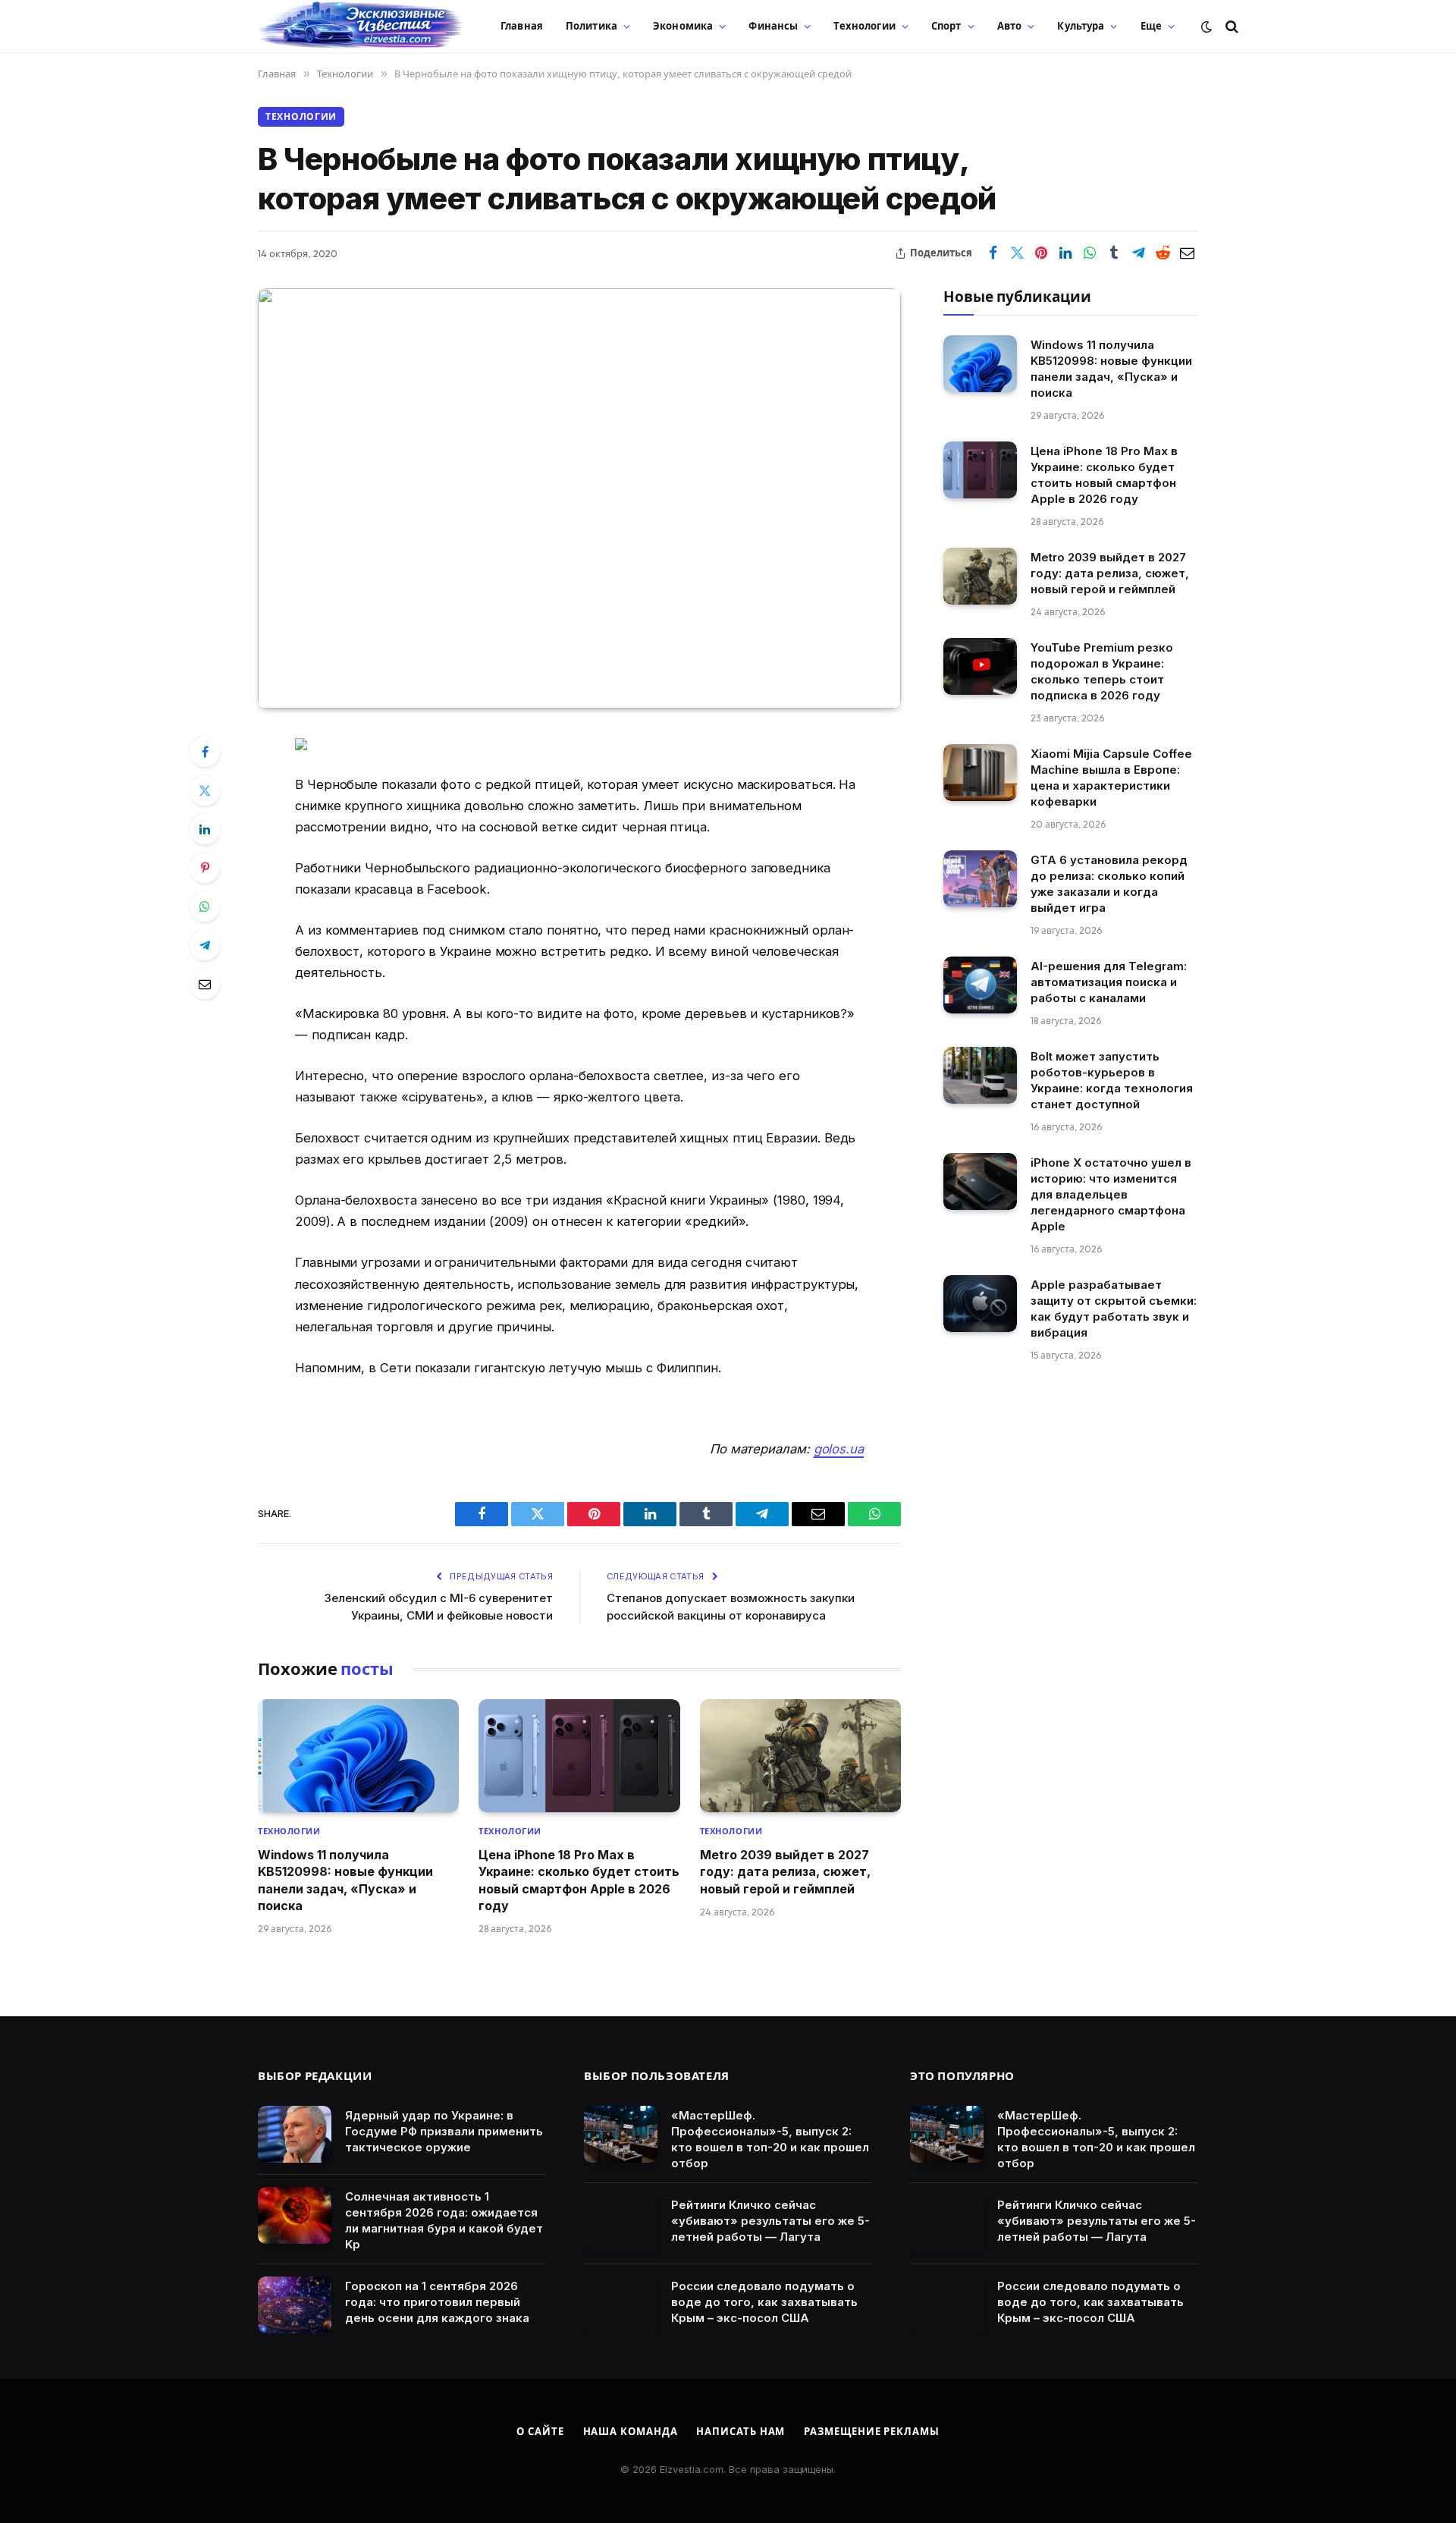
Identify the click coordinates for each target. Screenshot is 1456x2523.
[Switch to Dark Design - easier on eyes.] (1207, 27)
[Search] (1230, 26)
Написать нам (741, 2431)
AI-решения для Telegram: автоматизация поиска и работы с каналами (1109, 982)
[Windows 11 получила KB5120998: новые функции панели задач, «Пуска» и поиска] (358, 1756)
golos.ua (839, 1449)
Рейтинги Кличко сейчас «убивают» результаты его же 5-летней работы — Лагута (770, 2221)
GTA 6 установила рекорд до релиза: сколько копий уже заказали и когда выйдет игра (1109, 884)
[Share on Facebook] (993, 253)
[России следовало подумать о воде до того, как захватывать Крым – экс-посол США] (621, 2305)
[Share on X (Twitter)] (1017, 253)
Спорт (946, 26)
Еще (1151, 26)
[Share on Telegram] (1138, 253)
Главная (522, 26)
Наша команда (631, 2431)
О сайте (540, 2431)
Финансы (773, 26)
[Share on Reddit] (1163, 253)
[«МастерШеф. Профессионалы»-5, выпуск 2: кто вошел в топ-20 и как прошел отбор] (621, 2134)
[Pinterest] (205, 868)
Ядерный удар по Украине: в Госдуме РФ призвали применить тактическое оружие (444, 2131)
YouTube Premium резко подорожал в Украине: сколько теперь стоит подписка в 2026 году (1102, 671)
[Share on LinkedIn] (1065, 253)
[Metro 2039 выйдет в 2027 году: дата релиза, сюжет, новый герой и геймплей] (800, 1756)
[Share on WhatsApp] (1090, 253)
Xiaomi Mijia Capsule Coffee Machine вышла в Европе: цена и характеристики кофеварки (1111, 778)
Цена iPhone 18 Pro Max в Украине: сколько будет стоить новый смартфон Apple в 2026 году (579, 1880)
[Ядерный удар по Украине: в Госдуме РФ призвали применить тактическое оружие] (295, 2134)
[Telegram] (205, 945)
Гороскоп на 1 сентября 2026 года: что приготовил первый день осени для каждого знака (437, 2302)
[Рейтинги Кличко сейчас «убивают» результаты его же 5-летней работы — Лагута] (621, 2224)
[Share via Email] (1187, 253)
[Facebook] (205, 752)
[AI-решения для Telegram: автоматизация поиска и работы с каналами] (980, 985)
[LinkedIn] (205, 829)
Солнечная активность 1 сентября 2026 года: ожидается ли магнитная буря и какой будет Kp (444, 2220)
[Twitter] (205, 790)
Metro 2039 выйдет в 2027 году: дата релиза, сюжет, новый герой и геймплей (785, 1872)
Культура (1081, 26)
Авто (1010, 26)
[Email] (205, 984)
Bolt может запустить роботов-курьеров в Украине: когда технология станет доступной (1112, 1080)
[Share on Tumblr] (1114, 253)
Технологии (864, 26)
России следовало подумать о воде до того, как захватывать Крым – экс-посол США (764, 2302)
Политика (591, 26)
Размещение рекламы (871, 2431)
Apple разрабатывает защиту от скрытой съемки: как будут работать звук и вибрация (1114, 1309)
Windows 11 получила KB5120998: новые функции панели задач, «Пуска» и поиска (345, 1880)
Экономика (683, 26)
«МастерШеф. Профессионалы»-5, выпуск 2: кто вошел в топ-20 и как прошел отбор (770, 2139)
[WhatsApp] (205, 906)
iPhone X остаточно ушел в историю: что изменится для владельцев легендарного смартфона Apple (1111, 1194)
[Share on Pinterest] (1041, 253)
